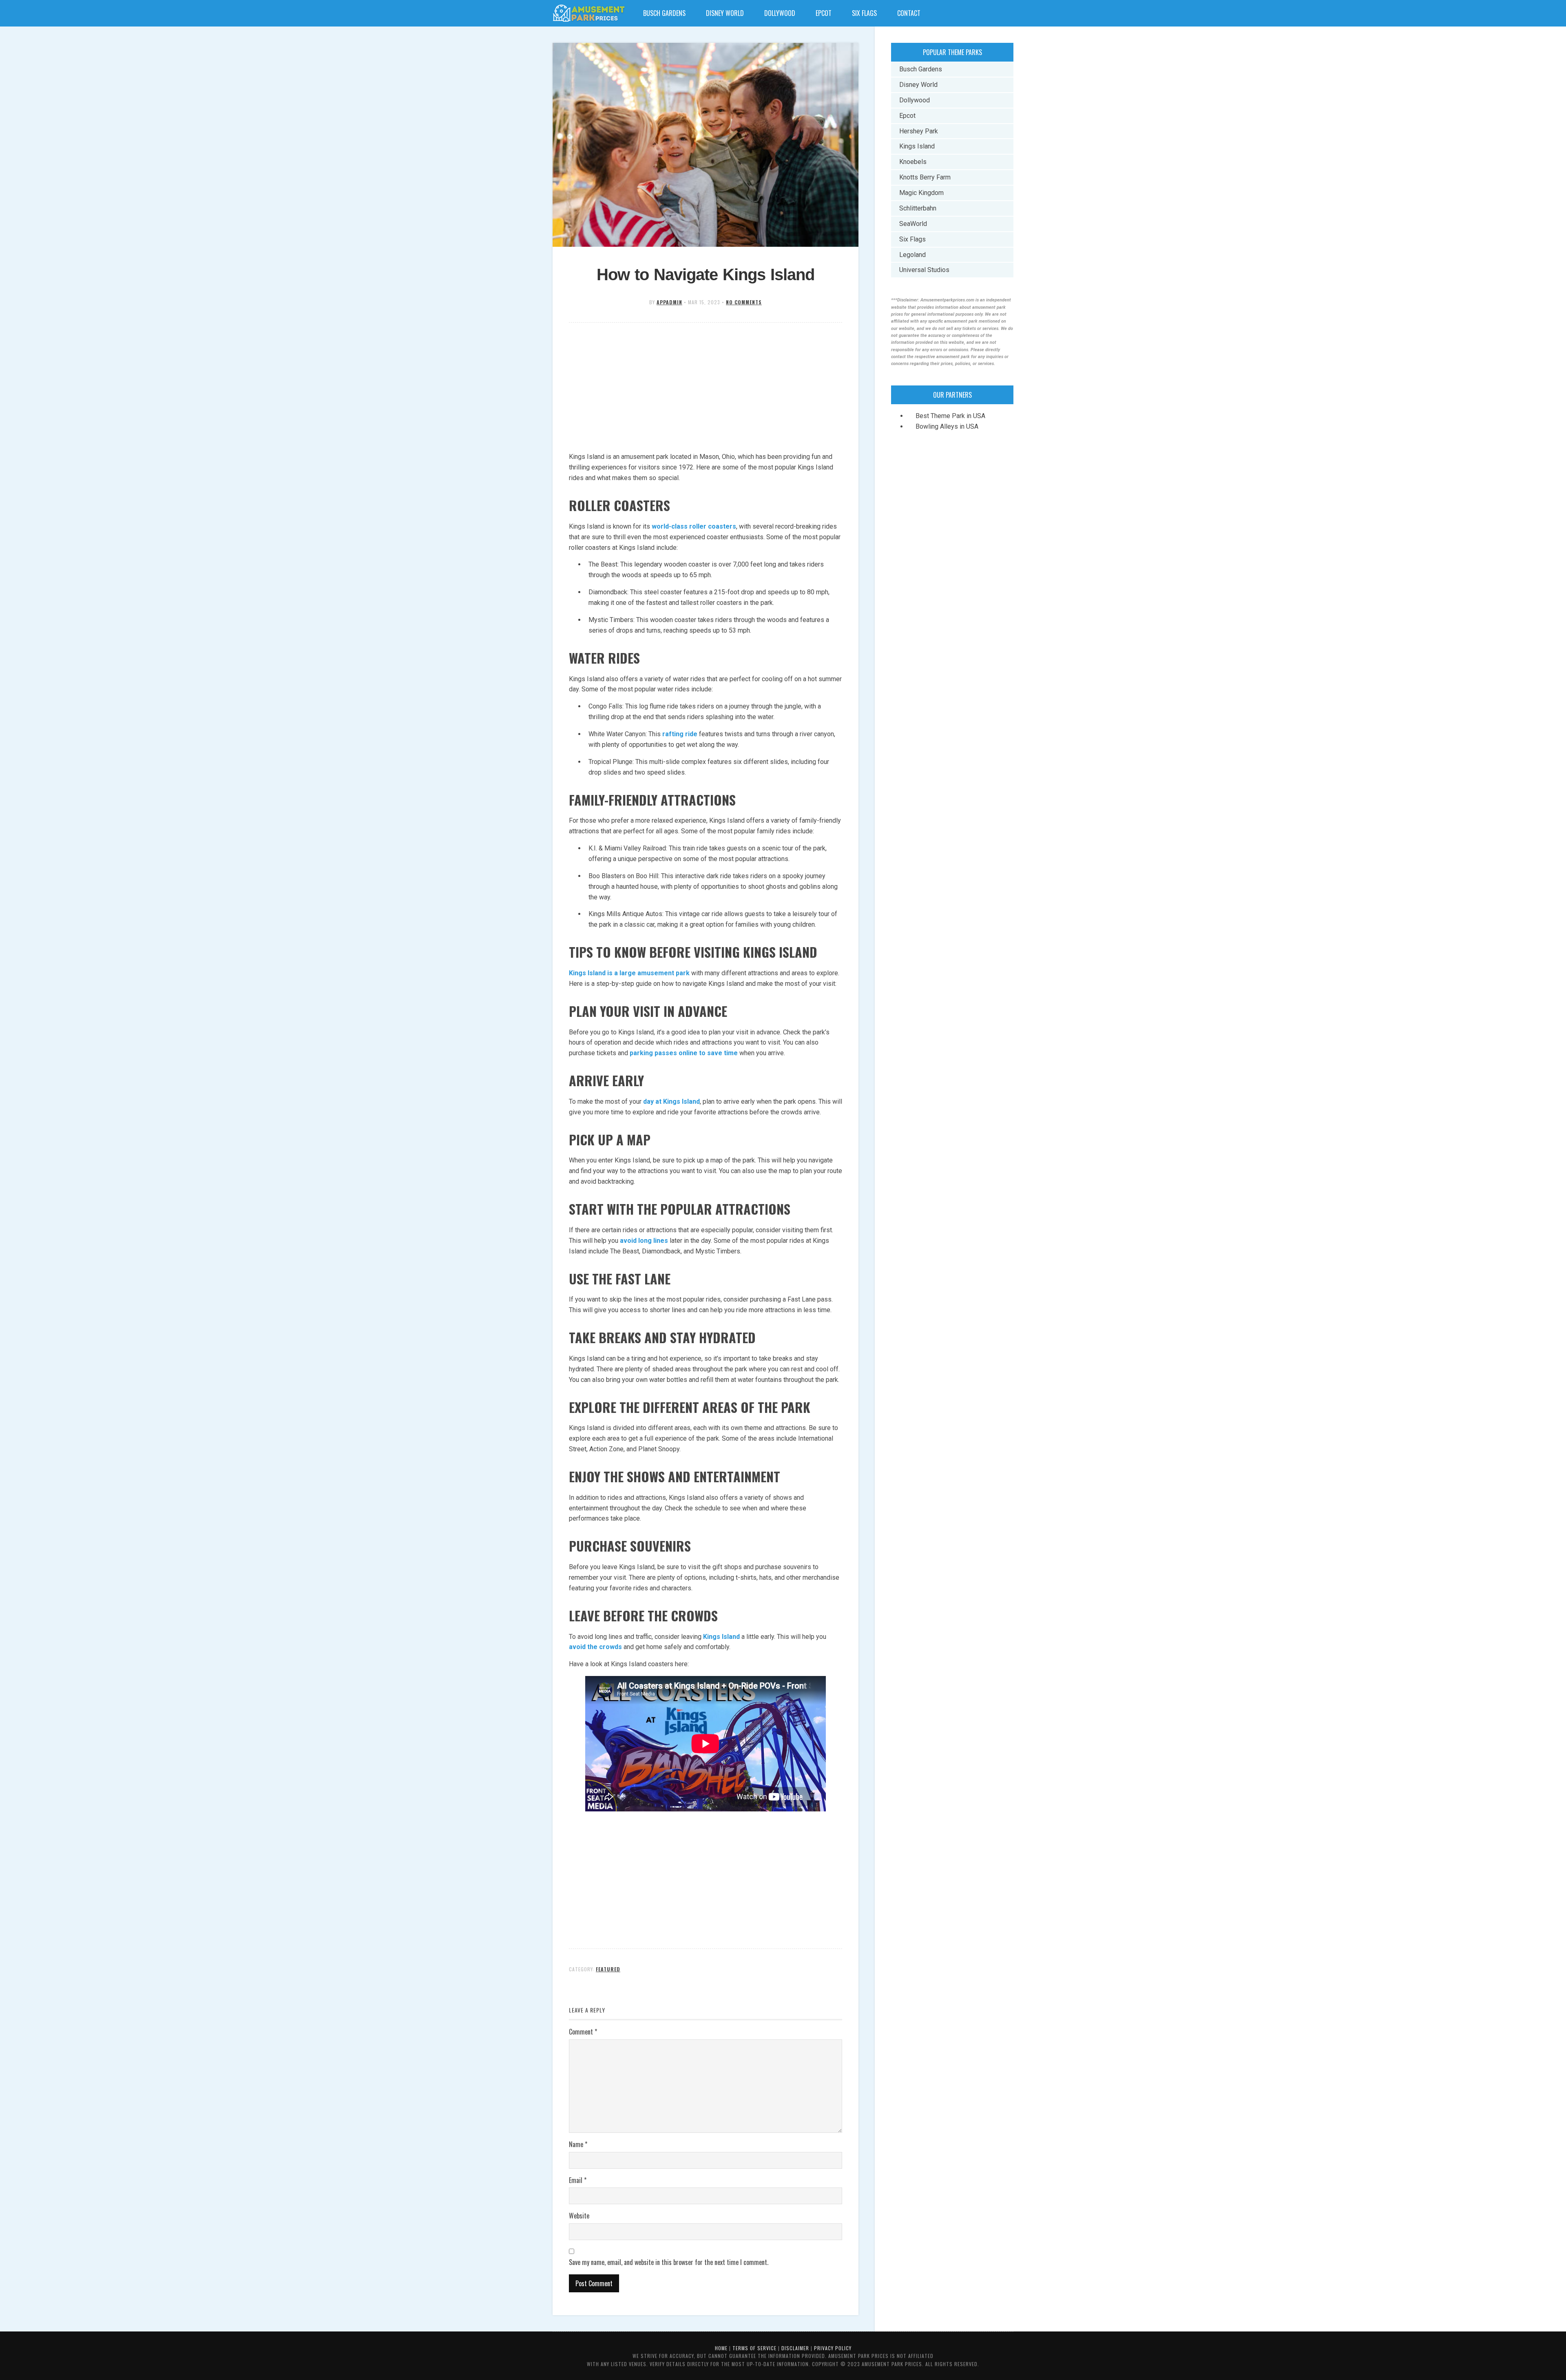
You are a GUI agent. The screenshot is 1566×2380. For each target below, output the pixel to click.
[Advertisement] (706, 388)
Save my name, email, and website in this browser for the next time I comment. (669, 2262)
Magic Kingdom (921, 193)
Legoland (912, 255)
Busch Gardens (664, 13)
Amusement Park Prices (589, 13)
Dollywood (780, 13)
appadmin (669, 302)
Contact (909, 13)
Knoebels (913, 162)
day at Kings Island (671, 1101)
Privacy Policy (833, 2348)
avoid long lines (644, 1241)
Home (721, 2348)
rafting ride (680, 734)
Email (578, 2180)
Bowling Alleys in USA (947, 426)
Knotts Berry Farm (925, 177)
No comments (744, 302)
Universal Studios (924, 270)
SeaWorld (913, 224)
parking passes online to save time (684, 1053)
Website (579, 2216)
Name (578, 2144)
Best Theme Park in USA (950, 416)
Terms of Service (754, 2348)
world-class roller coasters (694, 526)
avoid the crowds (595, 1647)
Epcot (824, 13)
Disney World (725, 13)
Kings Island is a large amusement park (629, 973)
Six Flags (864, 13)
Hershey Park (919, 131)
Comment (583, 2032)
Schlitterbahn (918, 208)
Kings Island (721, 1637)
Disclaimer (795, 2348)
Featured (608, 1969)
